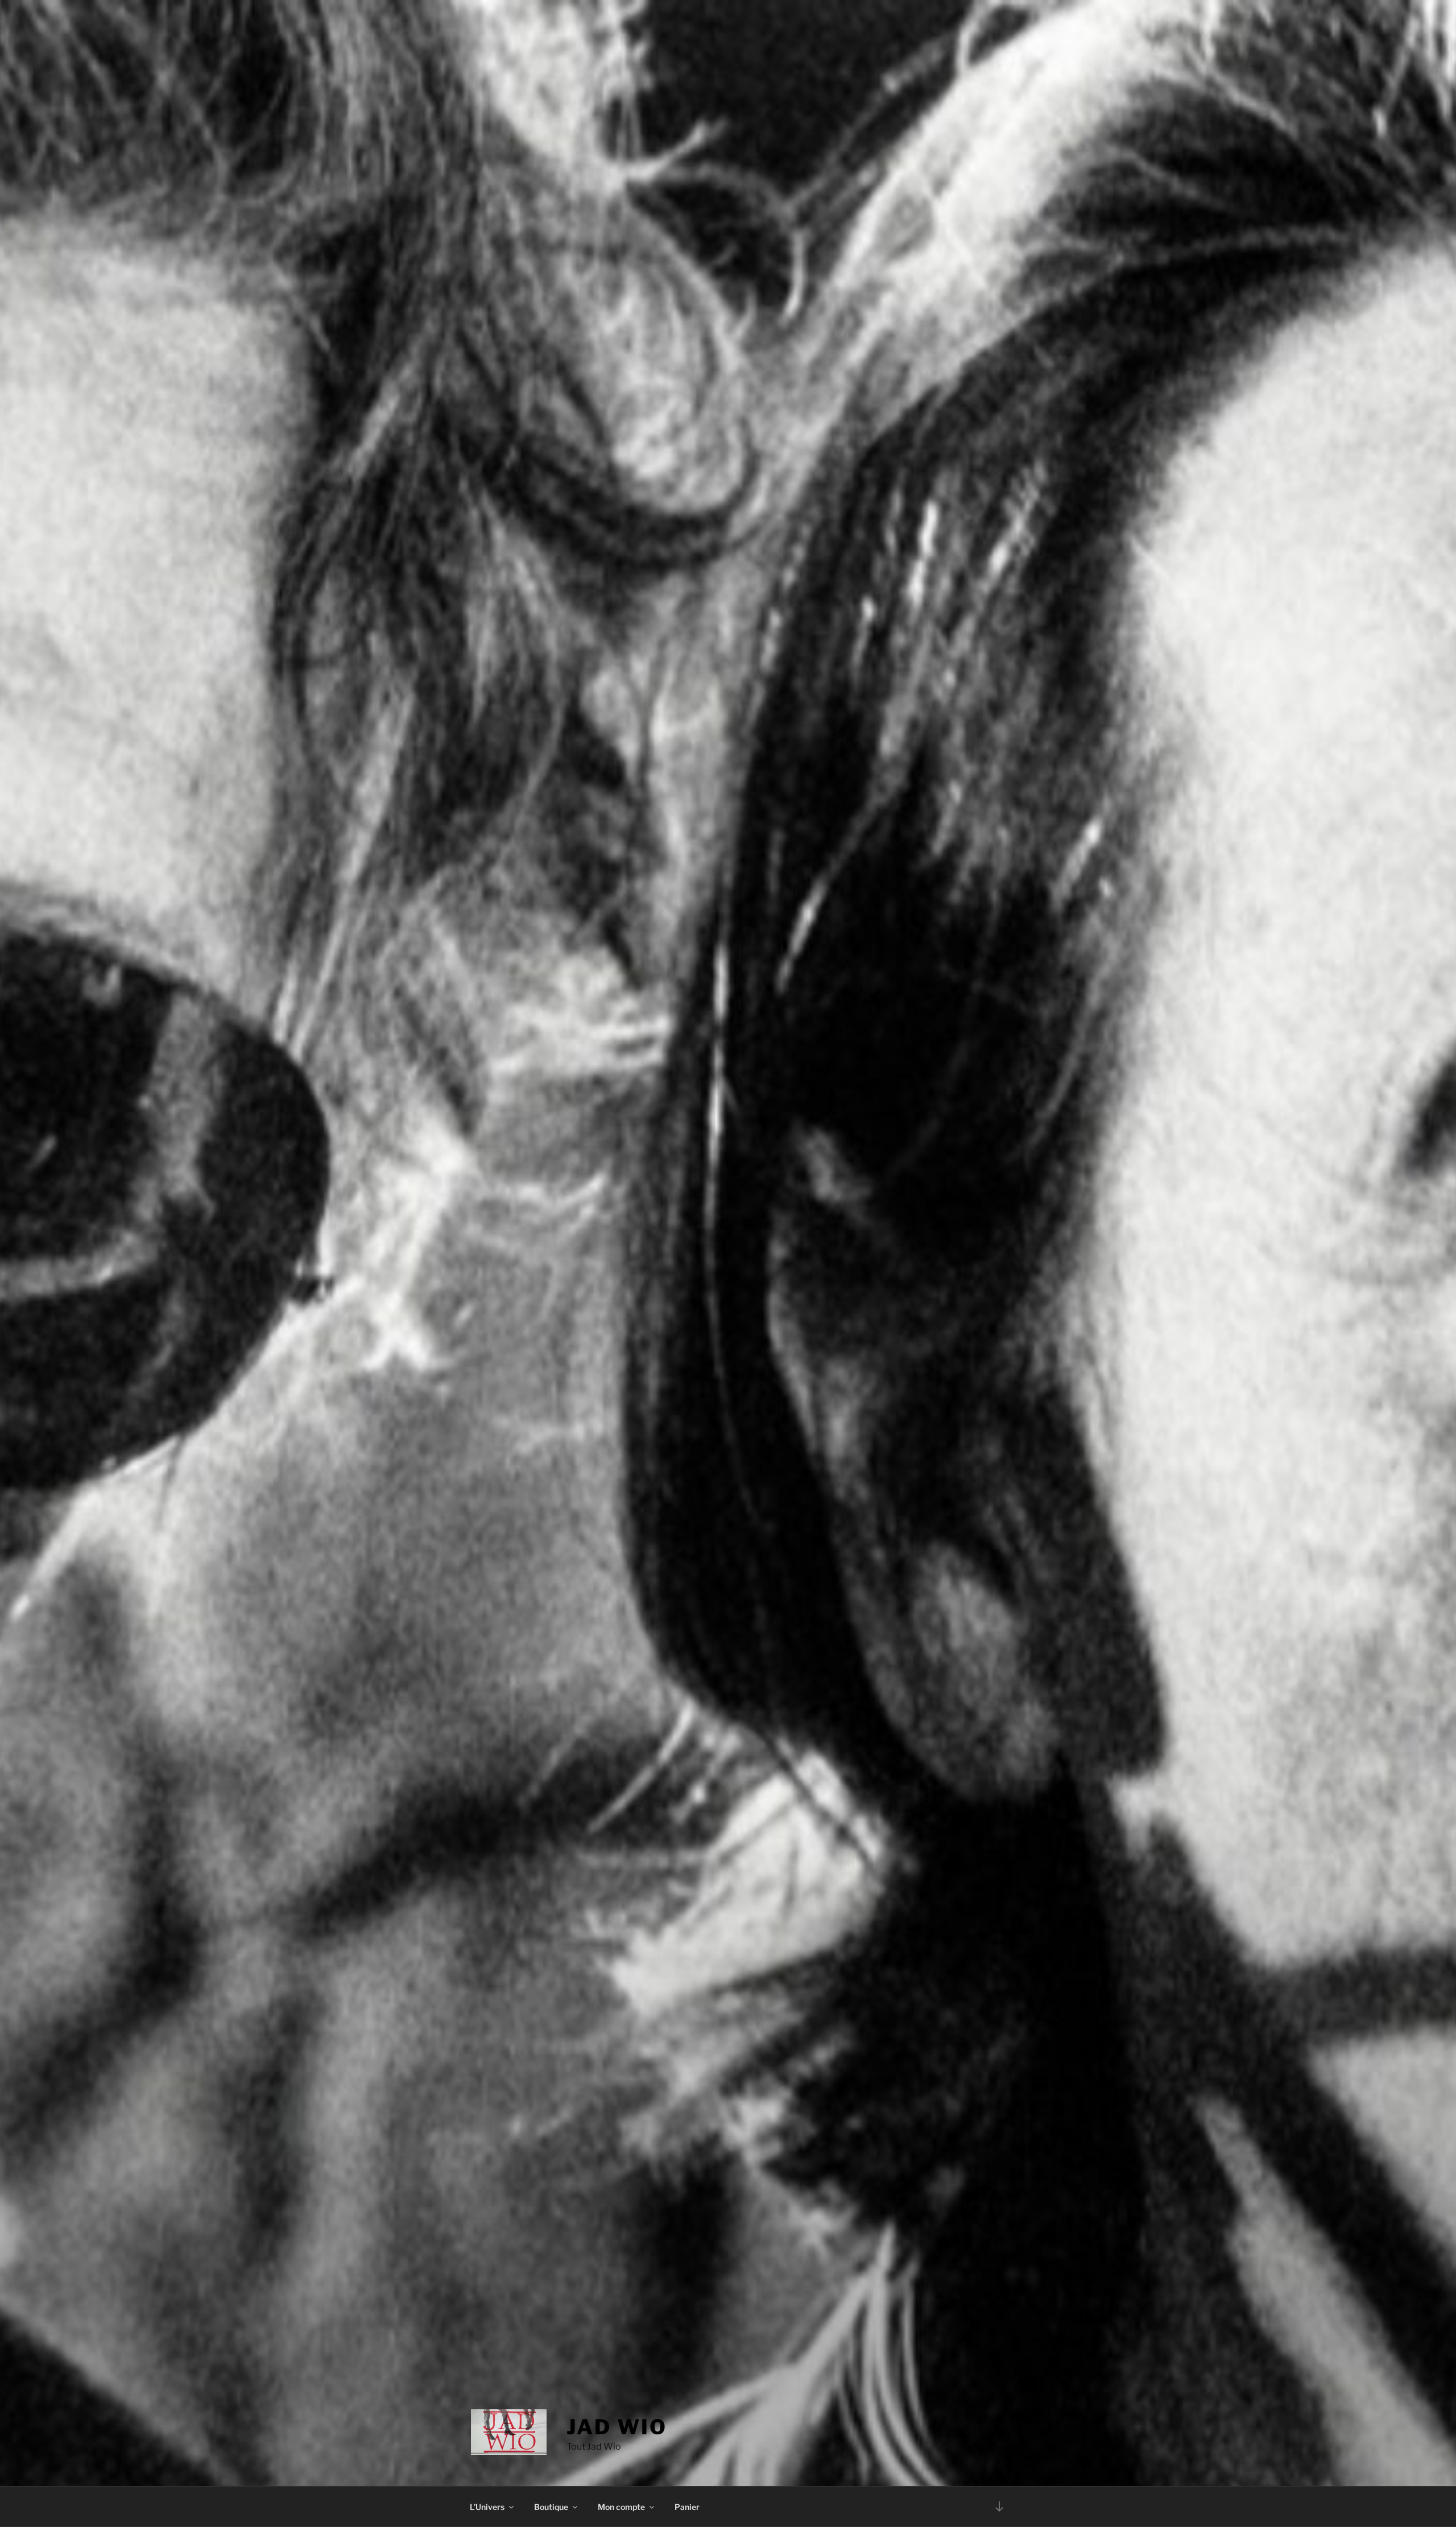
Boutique (551, 2507)
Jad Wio (617, 2427)
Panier (687, 2507)
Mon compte (621, 2507)
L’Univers (487, 2507)
